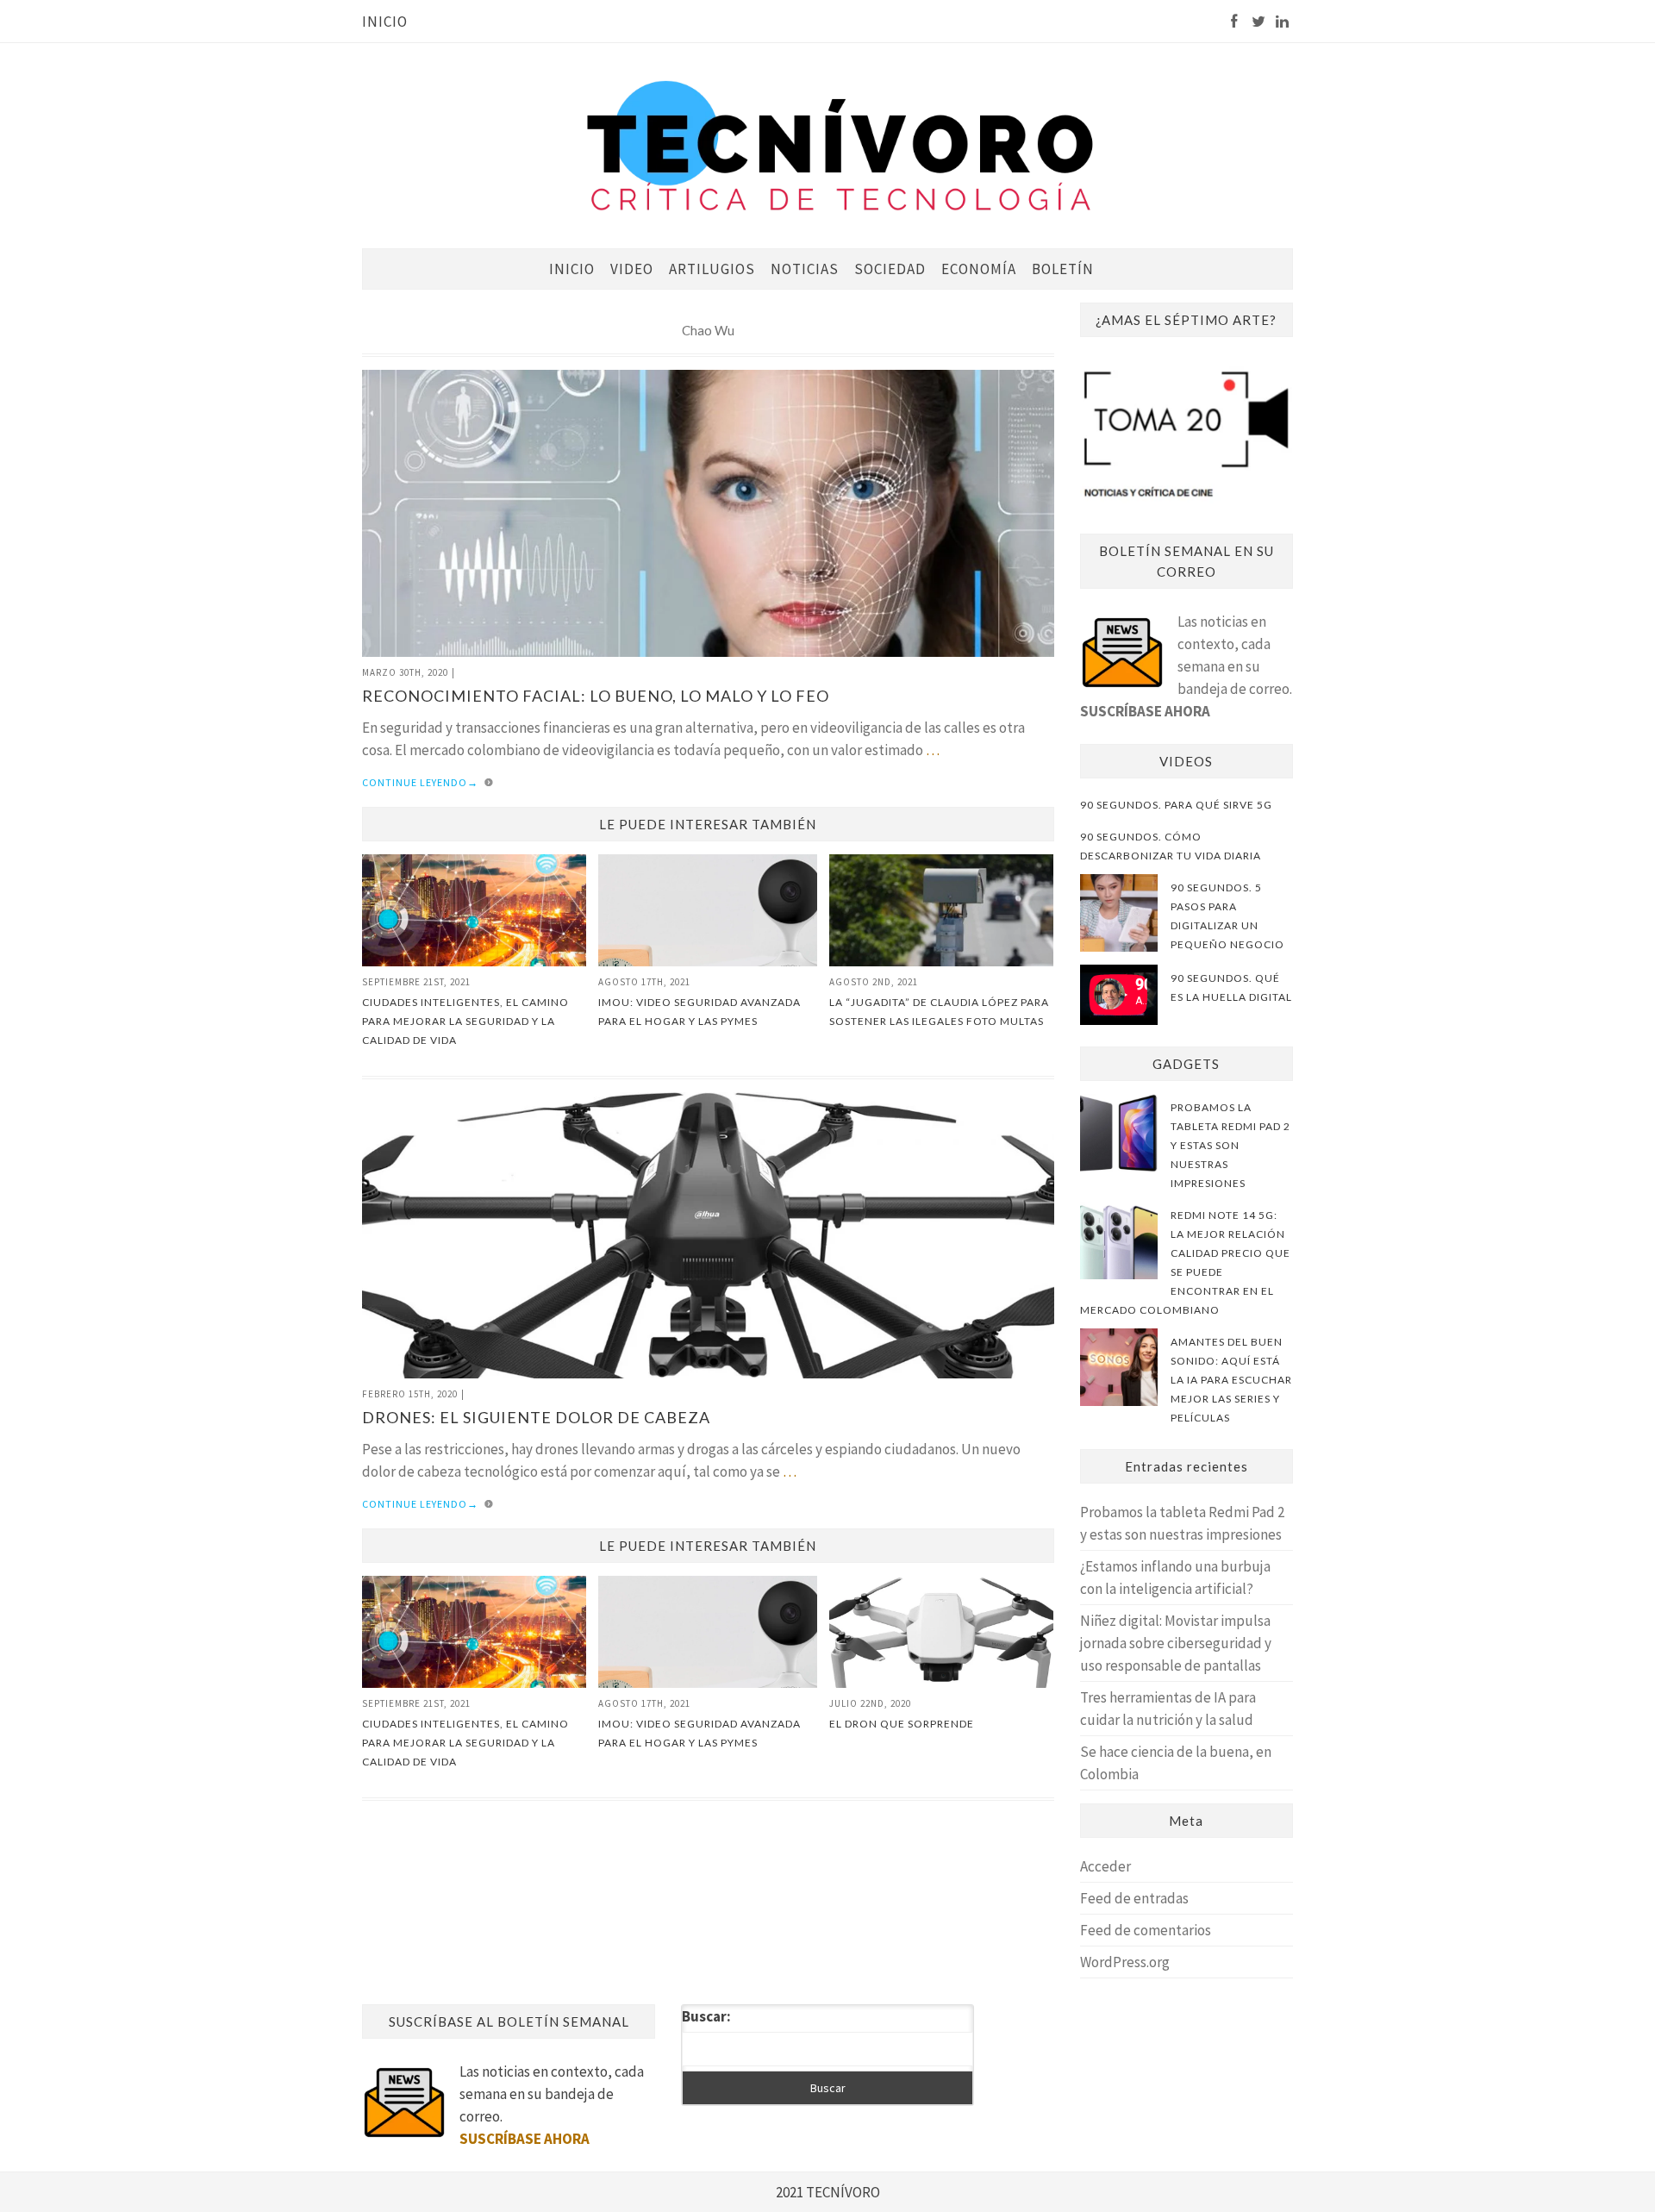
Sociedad (890, 269)
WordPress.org (1125, 1962)
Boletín (1063, 269)
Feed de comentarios (1146, 1930)
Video (632, 269)
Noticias (805, 269)
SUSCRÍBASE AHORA (1145, 711)
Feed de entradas (1134, 1898)
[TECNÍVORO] (840, 144)
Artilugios (712, 269)
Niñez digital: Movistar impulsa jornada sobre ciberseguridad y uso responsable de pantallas (1176, 1643)
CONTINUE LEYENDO (420, 782)
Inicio (385, 22)
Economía (979, 269)
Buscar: (706, 2016)
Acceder (1105, 1866)
